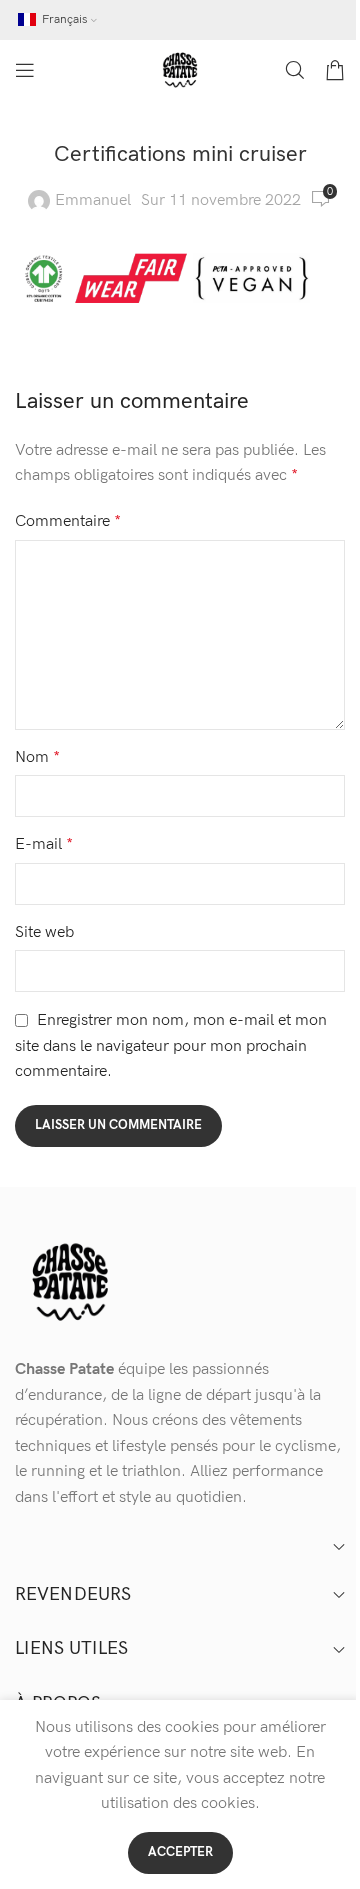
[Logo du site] (180, 69)
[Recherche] (295, 70)
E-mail (44, 844)
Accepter (180, 1852)
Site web (44, 932)
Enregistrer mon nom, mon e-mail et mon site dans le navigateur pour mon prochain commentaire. (171, 1046)
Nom (37, 757)
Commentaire (68, 521)
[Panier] (335, 70)
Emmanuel (93, 200)
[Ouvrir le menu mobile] (25, 70)
